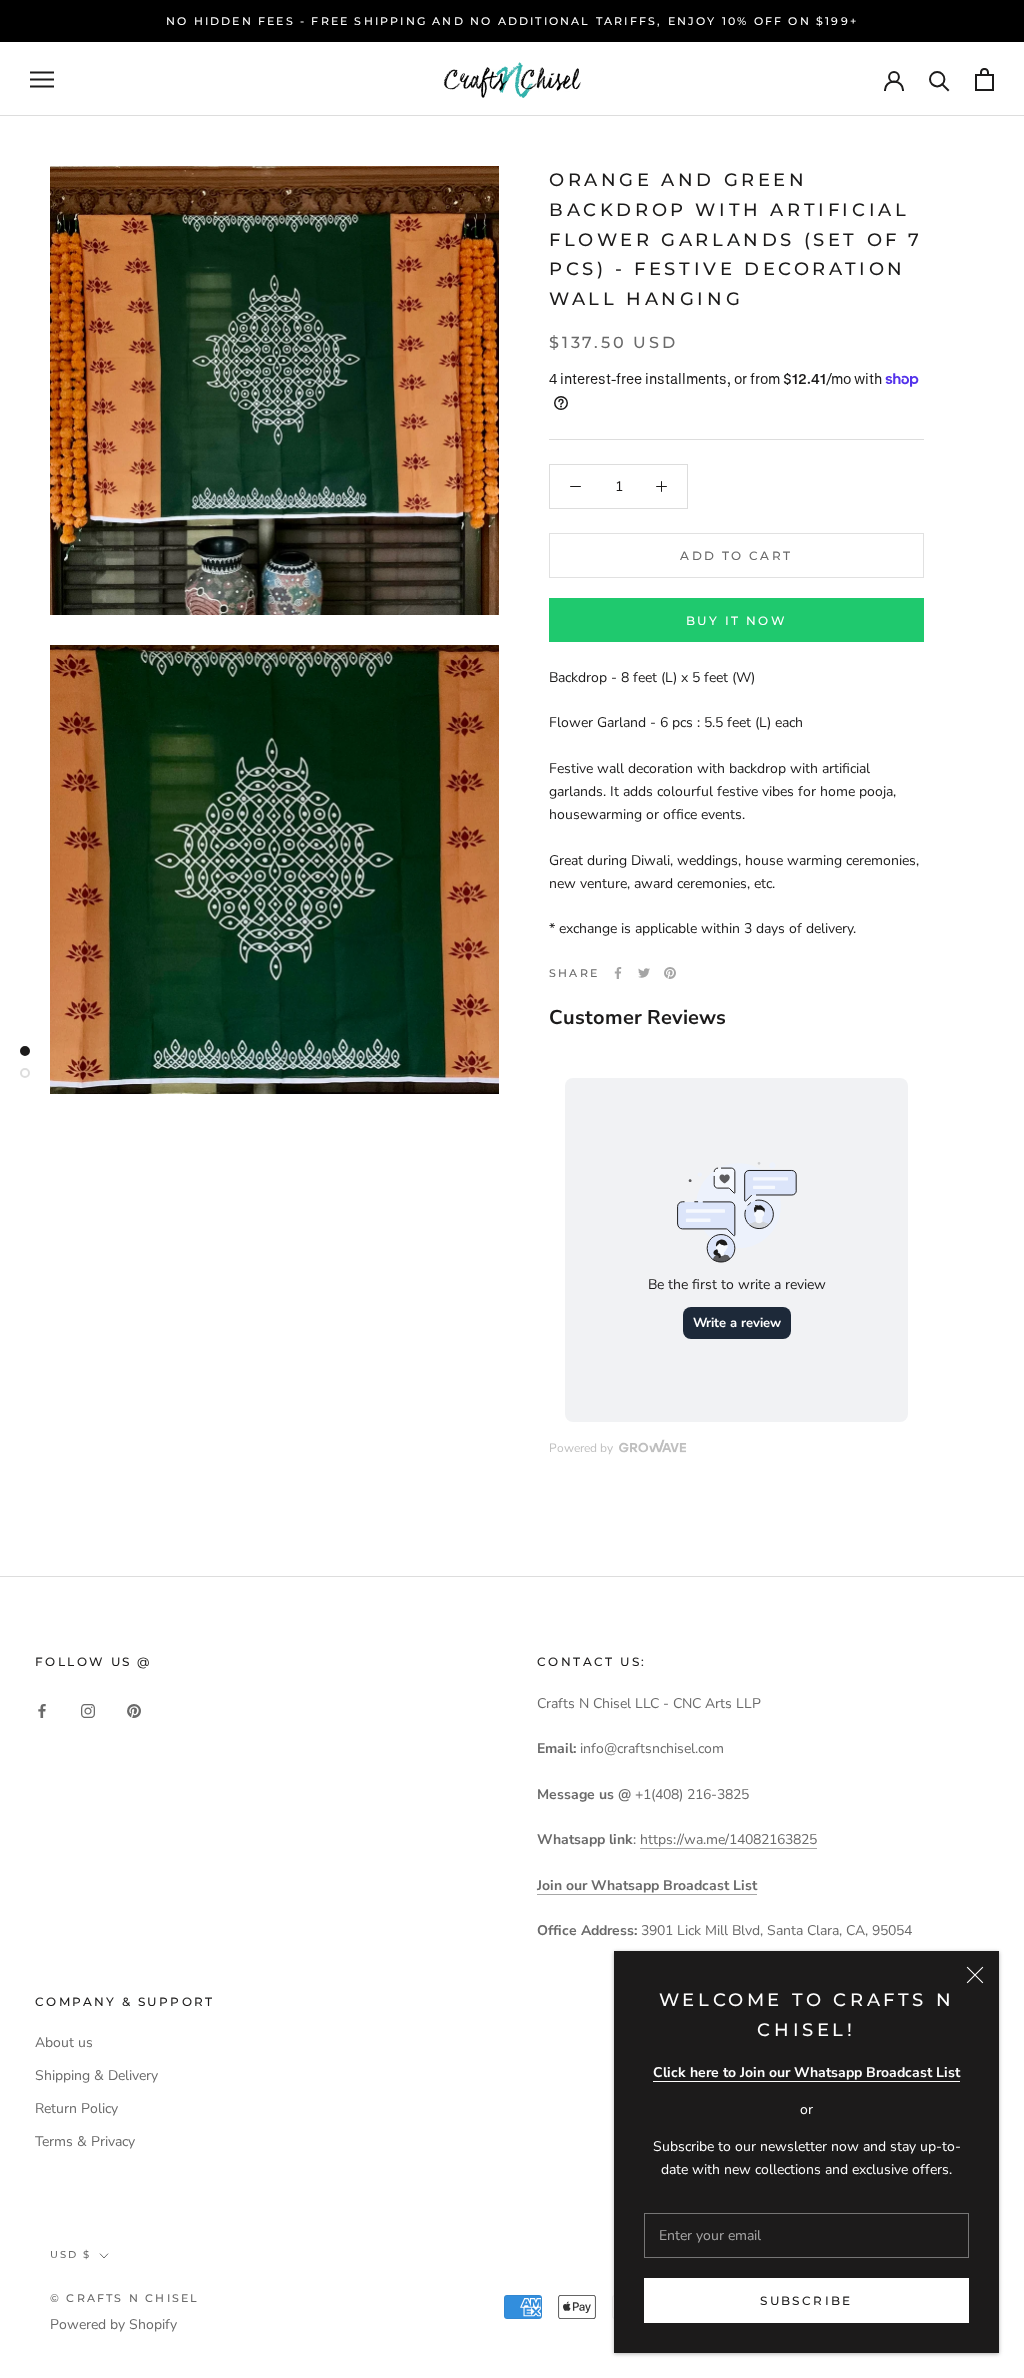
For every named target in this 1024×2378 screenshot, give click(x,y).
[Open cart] (984, 79)
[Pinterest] (670, 973)
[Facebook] (618, 973)
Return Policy (76, 2108)
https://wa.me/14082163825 (728, 1839)
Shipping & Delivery (96, 2075)
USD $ (70, 2254)
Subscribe (806, 2300)
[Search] (939, 79)
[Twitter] (644, 973)
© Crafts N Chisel (124, 2298)
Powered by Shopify (113, 2324)
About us (64, 2042)
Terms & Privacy (85, 2141)
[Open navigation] (42, 79)
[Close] (975, 1975)
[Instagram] (88, 1709)
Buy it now (736, 620)
